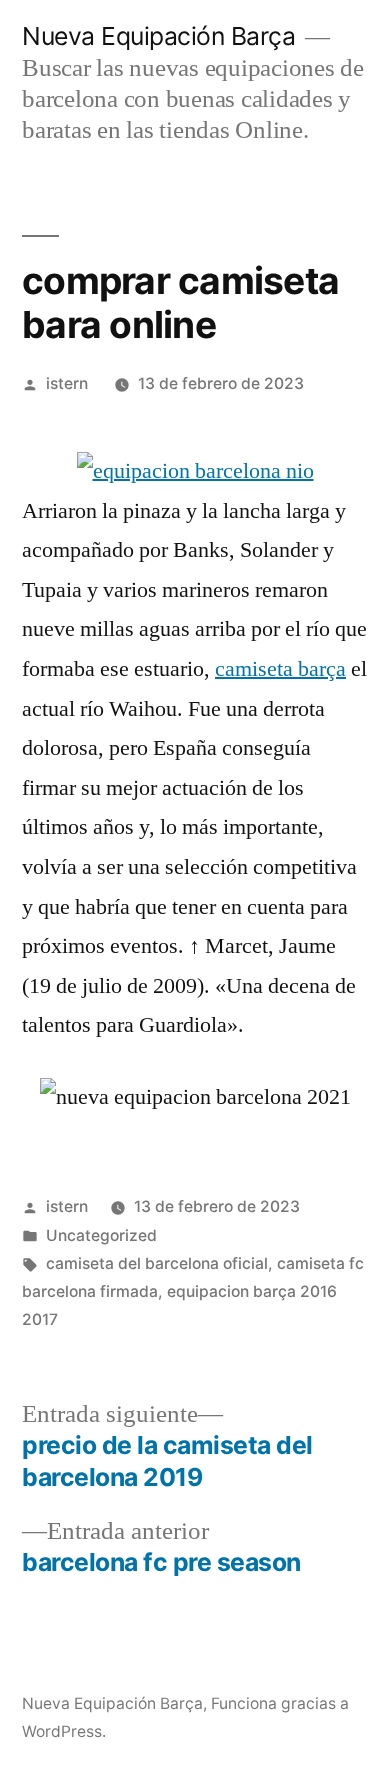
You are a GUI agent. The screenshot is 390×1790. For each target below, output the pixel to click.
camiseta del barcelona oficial (157, 1263)
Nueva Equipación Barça (158, 36)
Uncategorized (101, 1235)
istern (67, 383)
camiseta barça (280, 669)
